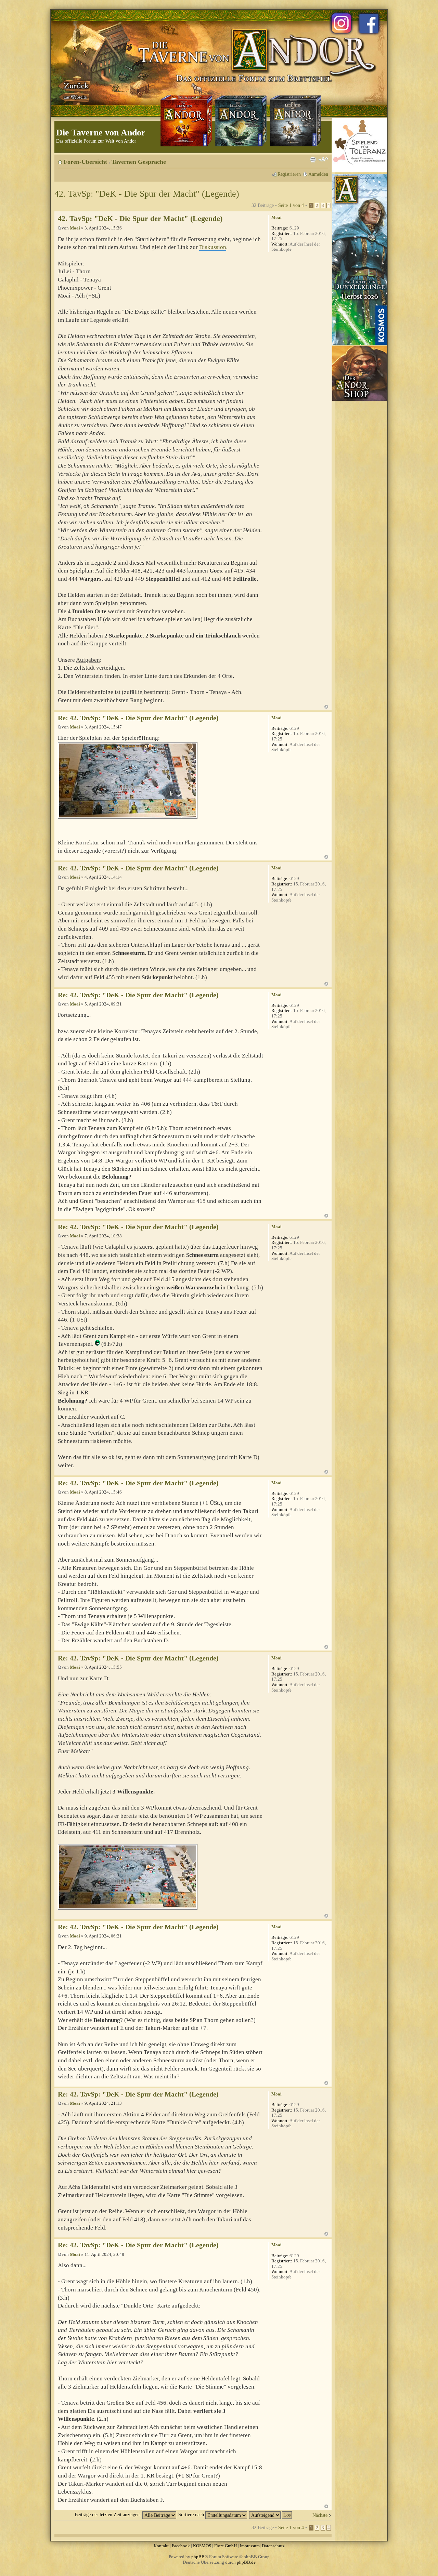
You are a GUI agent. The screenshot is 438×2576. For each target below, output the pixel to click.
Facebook (181, 2546)
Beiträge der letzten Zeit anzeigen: (108, 2514)
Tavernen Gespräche (139, 162)
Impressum (250, 2546)
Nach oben (326, 707)
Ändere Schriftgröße (323, 159)
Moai (75, 228)
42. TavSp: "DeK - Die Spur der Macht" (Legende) (147, 194)
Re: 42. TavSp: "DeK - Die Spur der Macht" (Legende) (138, 718)
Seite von (291, 205)
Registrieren (289, 174)
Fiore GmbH (226, 2546)
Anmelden (318, 174)
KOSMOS (202, 2546)
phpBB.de (246, 2562)
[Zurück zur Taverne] (75, 90)
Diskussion (213, 247)
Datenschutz (273, 2546)
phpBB (198, 2557)
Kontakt (161, 2546)
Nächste (320, 2515)
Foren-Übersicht (85, 162)
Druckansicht (313, 159)
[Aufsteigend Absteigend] (271, 2514)
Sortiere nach (192, 2514)
